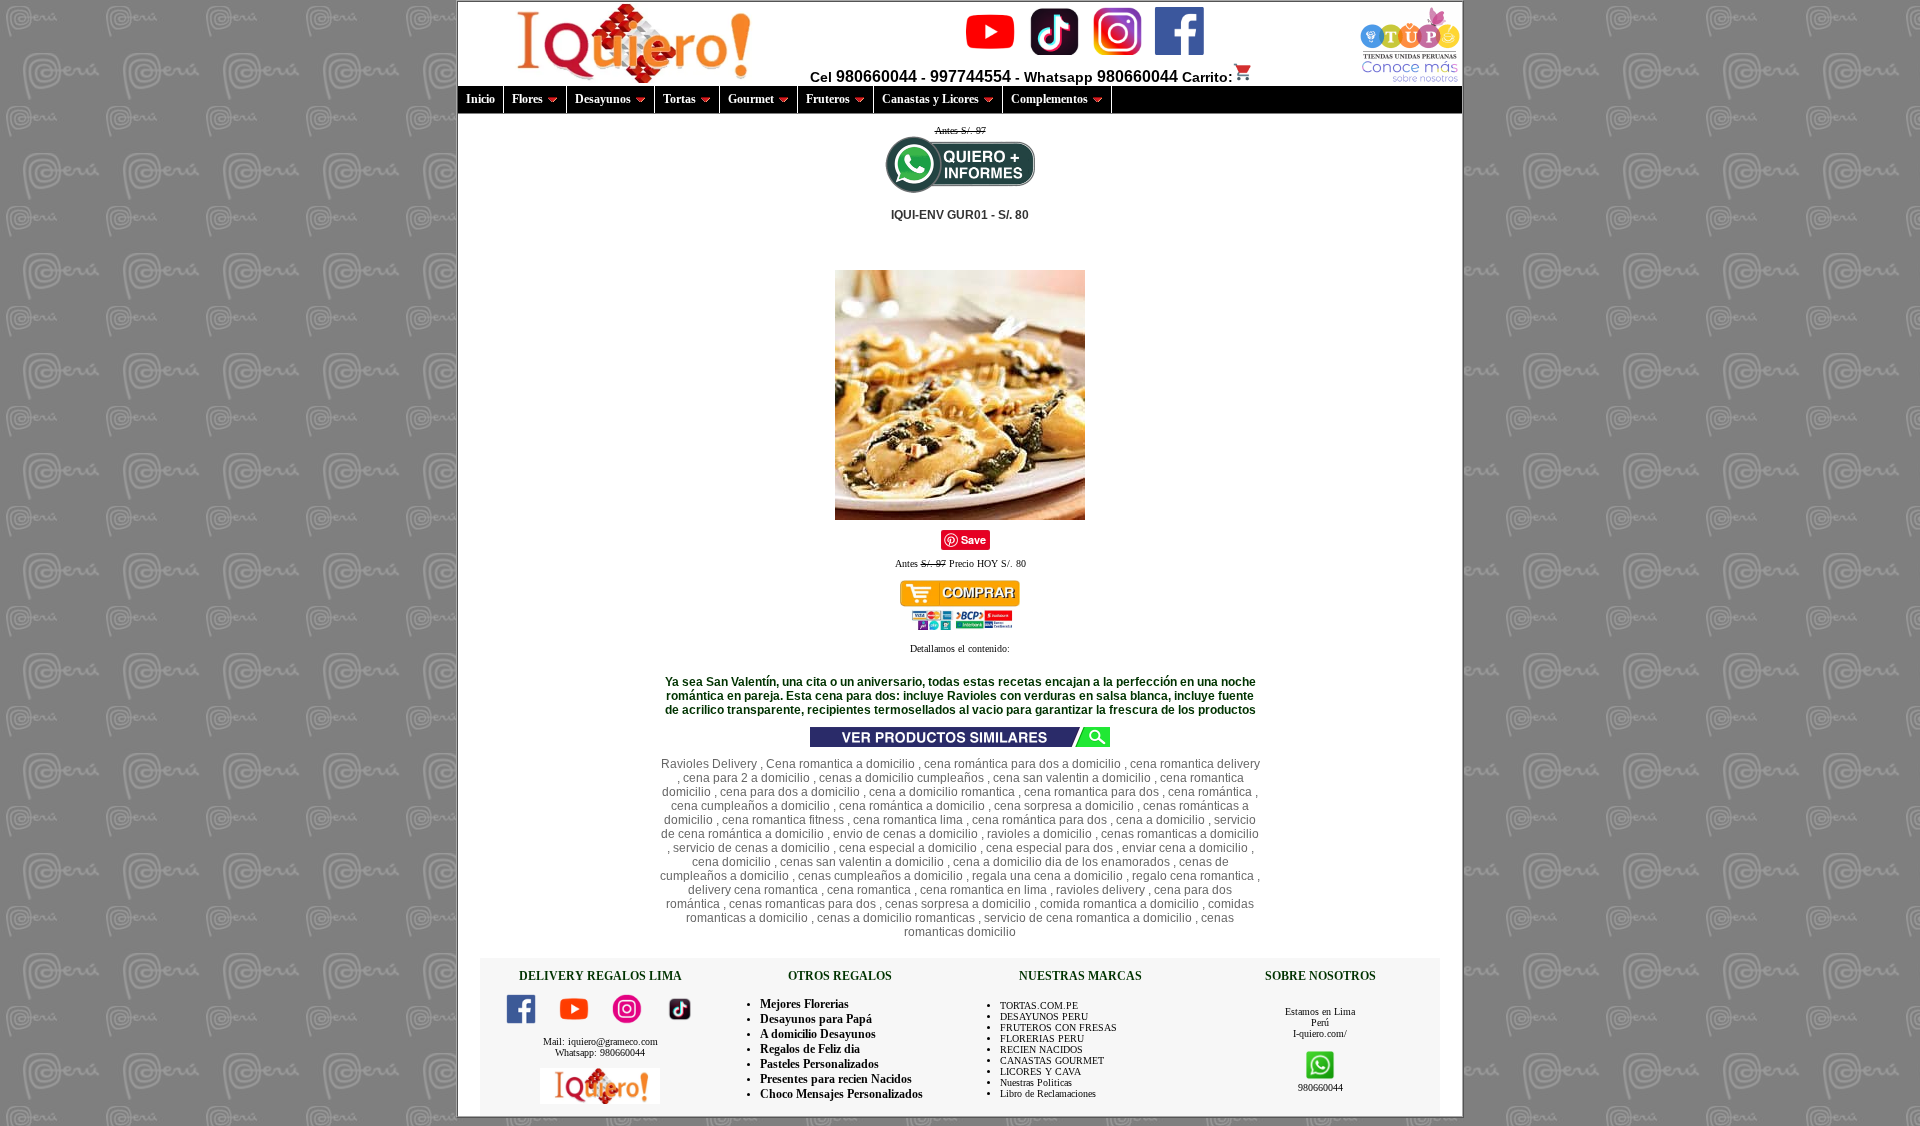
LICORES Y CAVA (1040, 1071)
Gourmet (751, 99)
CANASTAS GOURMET (1052, 1060)
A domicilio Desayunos (818, 1034)
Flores (527, 99)
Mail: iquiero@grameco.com (600, 1041)
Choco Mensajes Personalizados (841, 1094)
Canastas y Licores (930, 99)
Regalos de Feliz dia (810, 1049)
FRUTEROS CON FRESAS (1058, 1027)
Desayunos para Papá (816, 1019)
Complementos (1049, 99)
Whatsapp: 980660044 (600, 1052)
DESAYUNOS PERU (1044, 1016)
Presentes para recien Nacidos (836, 1079)
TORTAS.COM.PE (1039, 1005)
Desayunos (603, 99)
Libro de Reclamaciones (1048, 1093)
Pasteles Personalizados (819, 1064)
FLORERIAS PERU (1042, 1038)
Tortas (679, 99)
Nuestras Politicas (1036, 1082)
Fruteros (828, 99)
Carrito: (1207, 77)
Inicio (480, 99)
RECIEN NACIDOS (1041, 1049)
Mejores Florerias (804, 1004)
